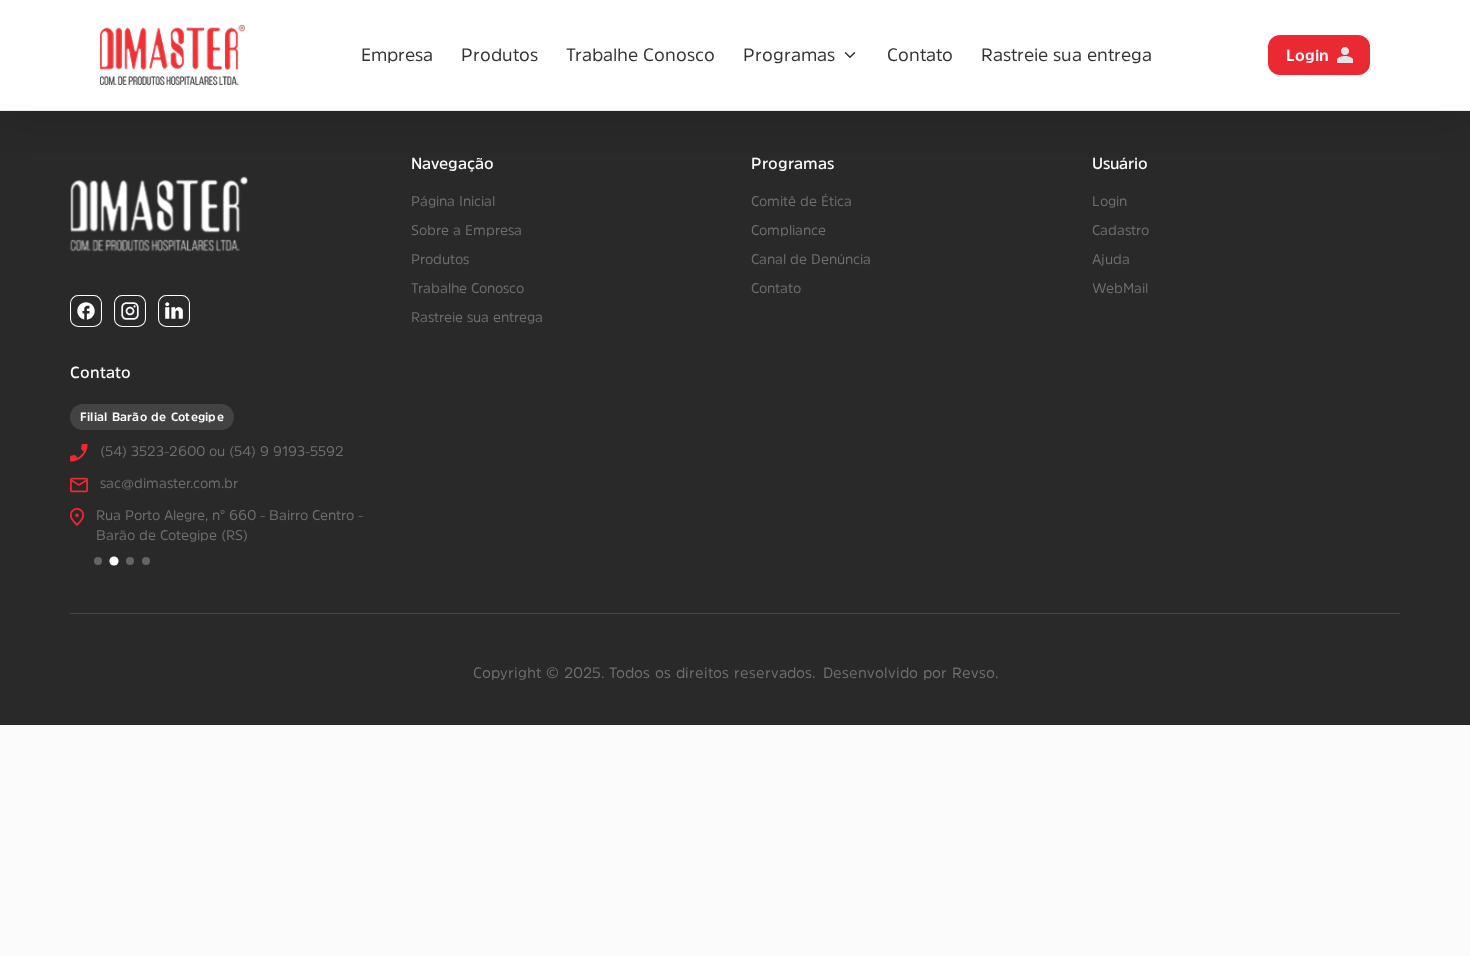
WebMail (1120, 288)
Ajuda (1111, 259)
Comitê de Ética (801, 201)
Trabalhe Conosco (640, 55)
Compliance (788, 230)
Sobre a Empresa (466, 230)
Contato (920, 55)
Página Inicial (453, 201)
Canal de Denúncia (811, 259)
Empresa (397, 55)
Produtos (499, 55)
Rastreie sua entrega (1066, 55)
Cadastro (1120, 230)
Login (1307, 55)
